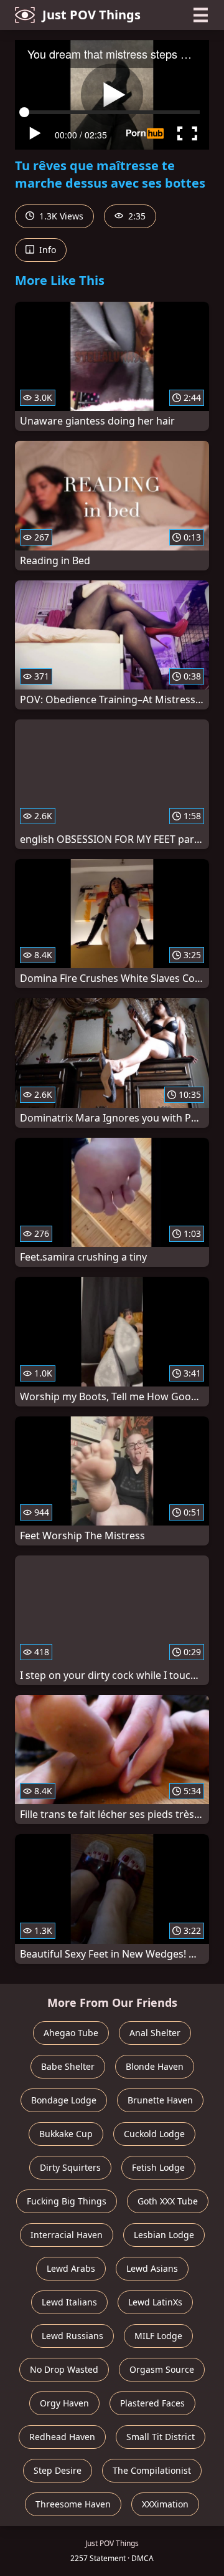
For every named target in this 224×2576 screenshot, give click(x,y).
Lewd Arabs (71, 2268)
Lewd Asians (152, 2268)
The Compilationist (152, 2470)
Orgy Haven (64, 2403)
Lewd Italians (69, 2302)
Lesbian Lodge (164, 2235)
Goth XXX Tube (168, 2201)
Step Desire (58, 2470)
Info (46, 250)
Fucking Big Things (67, 2201)
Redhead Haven (62, 2437)
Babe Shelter (68, 2066)
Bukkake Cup (66, 2134)
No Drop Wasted (64, 2369)
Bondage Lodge (64, 2100)
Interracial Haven (67, 2235)
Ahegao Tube (71, 2033)
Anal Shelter (155, 2033)
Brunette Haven (160, 2100)
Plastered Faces (152, 2403)
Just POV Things (91, 15)
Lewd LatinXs (155, 2302)
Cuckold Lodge (154, 2134)
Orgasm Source (162, 2369)
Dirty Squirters (70, 2167)
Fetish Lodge (158, 2167)
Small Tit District (161, 2437)
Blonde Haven (155, 2066)
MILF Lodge (158, 2336)
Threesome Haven (73, 2504)
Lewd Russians (72, 2336)
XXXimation (165, 2504)
